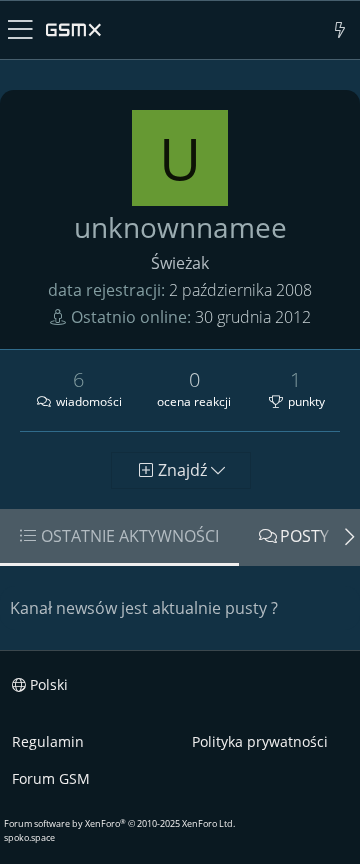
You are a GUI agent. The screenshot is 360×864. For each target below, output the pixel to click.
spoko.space (29, 837)
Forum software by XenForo (119, 823)
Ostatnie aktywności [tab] (130, 536)
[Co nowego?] (340, 30)
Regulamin (48, 741)
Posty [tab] (304, 536)
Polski (47, 684)
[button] (20, 30)
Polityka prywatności (260, 741)
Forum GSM (51, 778)
